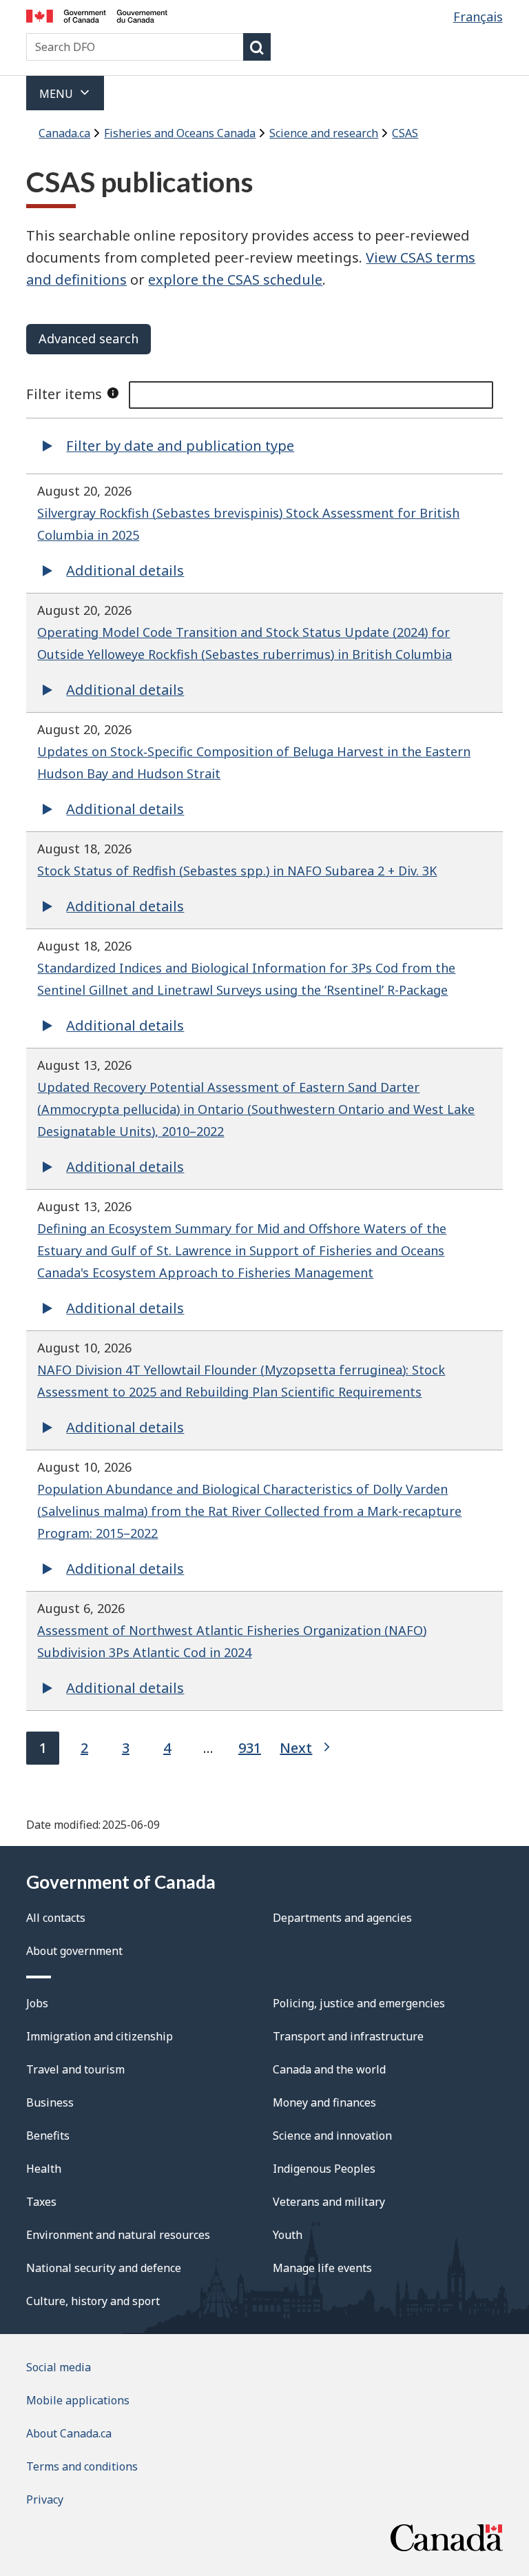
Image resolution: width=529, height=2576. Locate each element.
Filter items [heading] (64, 394)
